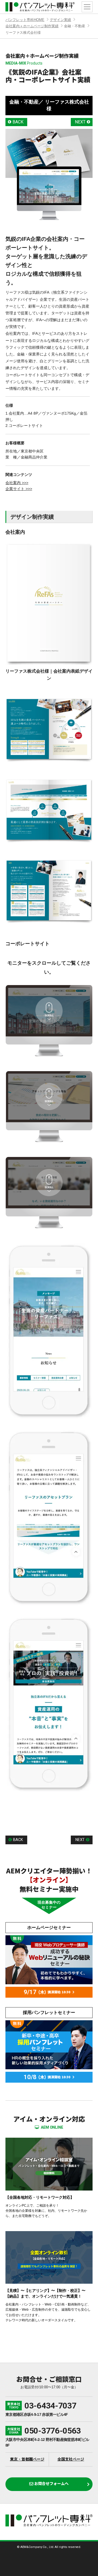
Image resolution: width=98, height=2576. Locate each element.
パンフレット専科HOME (25, 20)
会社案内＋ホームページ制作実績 (32, 26)
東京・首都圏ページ (27, 2459)
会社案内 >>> (17, 483)
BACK (18, 122)
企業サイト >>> (19, 489)
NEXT (80, 122)
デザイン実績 (60, 20)
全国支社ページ (71, 2459)
